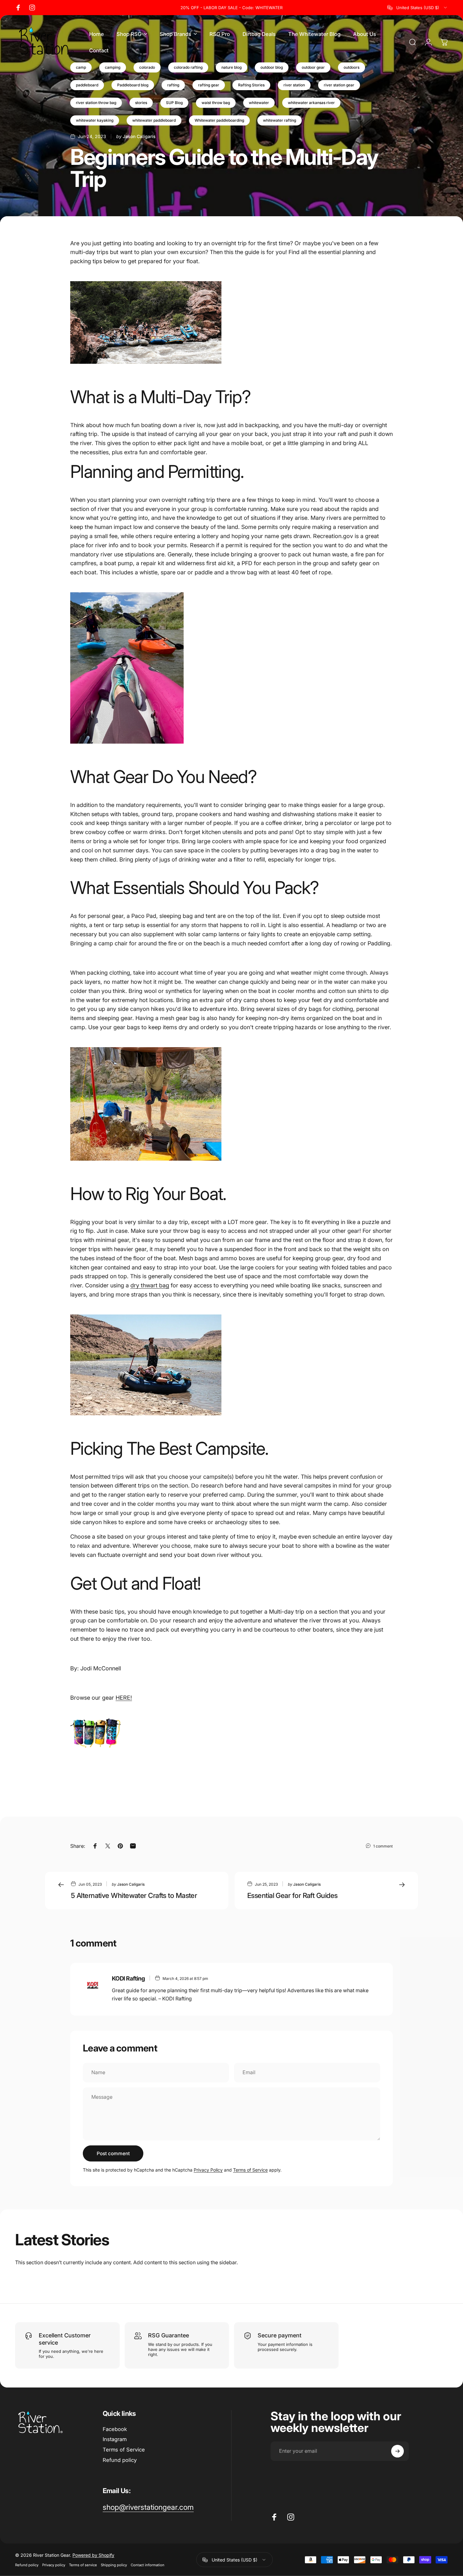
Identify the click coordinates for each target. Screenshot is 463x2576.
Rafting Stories (251, 85)
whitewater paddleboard (154, 120)
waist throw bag (216, 103)
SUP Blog (174, 103)
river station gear (339, 85)
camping (113, 67)
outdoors (352, 67)
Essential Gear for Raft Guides (292, 1895)
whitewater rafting (280, 120)
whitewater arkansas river (311, 103)
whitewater (259, 103)
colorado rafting (188, 67)
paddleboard (87, 85)
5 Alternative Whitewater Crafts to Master (134, 1895)
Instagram (115, 2439)
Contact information (148, 2565)
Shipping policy (114, 2565)
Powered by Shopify (93, 2555)
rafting (173, 85)
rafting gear (209, 85)
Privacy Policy (208, 2170)
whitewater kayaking (95, 120)
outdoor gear (313, 67)
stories (141, 103)
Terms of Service (250, 2170)
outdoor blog (272, 67)
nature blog (231, 67)
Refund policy (120, 2460)
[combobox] (418, 8)
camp (81, 67)
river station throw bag (96, 103)
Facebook (115, 2429)
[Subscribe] (397, 2451)
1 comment (383, 1846)
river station (294, 85)
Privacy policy (54, 2565)
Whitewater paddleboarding (219, 120)
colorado (147, 67)
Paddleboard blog (133, 85)
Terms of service (83, 2565)
